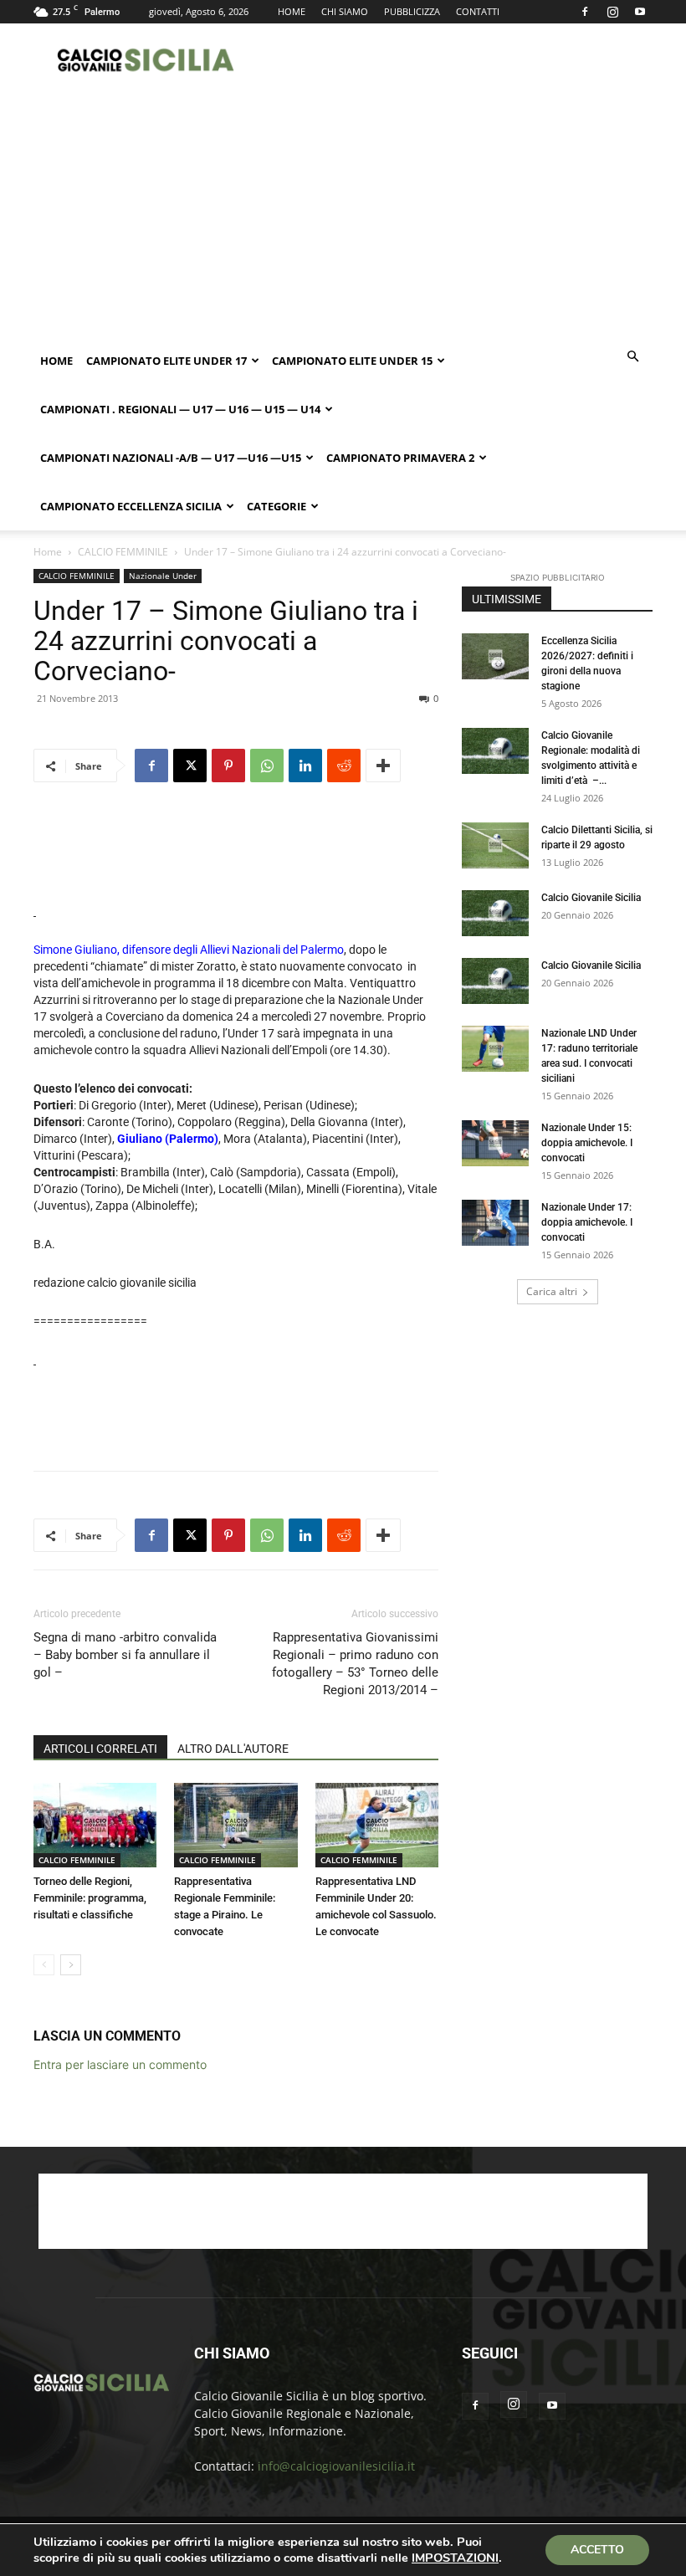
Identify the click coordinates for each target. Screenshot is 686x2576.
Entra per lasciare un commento (120, 2064)
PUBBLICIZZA (412, 11)
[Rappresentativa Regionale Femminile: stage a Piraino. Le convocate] (235, 1825)
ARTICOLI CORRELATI (100, 1749)
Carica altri (552, 1291)
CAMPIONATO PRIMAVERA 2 (400, 458)
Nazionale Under (163, 576)
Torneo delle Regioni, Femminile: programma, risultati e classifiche (90, 1898)
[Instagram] (612, 12)
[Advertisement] (456, 60)
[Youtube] (640, 12)
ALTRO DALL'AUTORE (233, 1749)
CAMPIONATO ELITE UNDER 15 (352, 361)
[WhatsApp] (267, 766)
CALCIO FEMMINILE (123, 552)
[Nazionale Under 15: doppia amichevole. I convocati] (495, 1143)
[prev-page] (44, 1965)
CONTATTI (478, 11)
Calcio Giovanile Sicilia (591, 898)
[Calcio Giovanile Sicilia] (495, 913)
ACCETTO (597, 2550)
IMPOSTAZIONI (455, 2558)
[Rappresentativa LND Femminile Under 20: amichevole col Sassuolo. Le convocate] (377, 1825)
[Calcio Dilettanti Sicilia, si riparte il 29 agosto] (495, 845)
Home (56, 361)
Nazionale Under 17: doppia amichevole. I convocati (587, 1222)
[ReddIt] (344, 766)
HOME (292, 11)
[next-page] (71, 1965)
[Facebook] (585, 12)
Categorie (276, 506)
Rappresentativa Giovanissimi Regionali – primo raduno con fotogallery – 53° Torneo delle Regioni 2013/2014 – (355, 1664)
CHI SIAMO (345, 11)
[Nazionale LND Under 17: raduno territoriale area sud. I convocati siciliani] (495, 1049)
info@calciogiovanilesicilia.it (336, 2466)
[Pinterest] (228, 766)
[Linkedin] (305, 766)
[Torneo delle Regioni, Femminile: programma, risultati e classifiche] (95, 1825)
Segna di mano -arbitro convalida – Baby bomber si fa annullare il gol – (125, 1655)
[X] (190, 766)
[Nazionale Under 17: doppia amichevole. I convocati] (495, 1223)
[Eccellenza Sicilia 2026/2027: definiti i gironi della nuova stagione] (495, 656)
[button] (632, 357)
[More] (383, 766)
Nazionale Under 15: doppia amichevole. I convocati (587, 1143)
